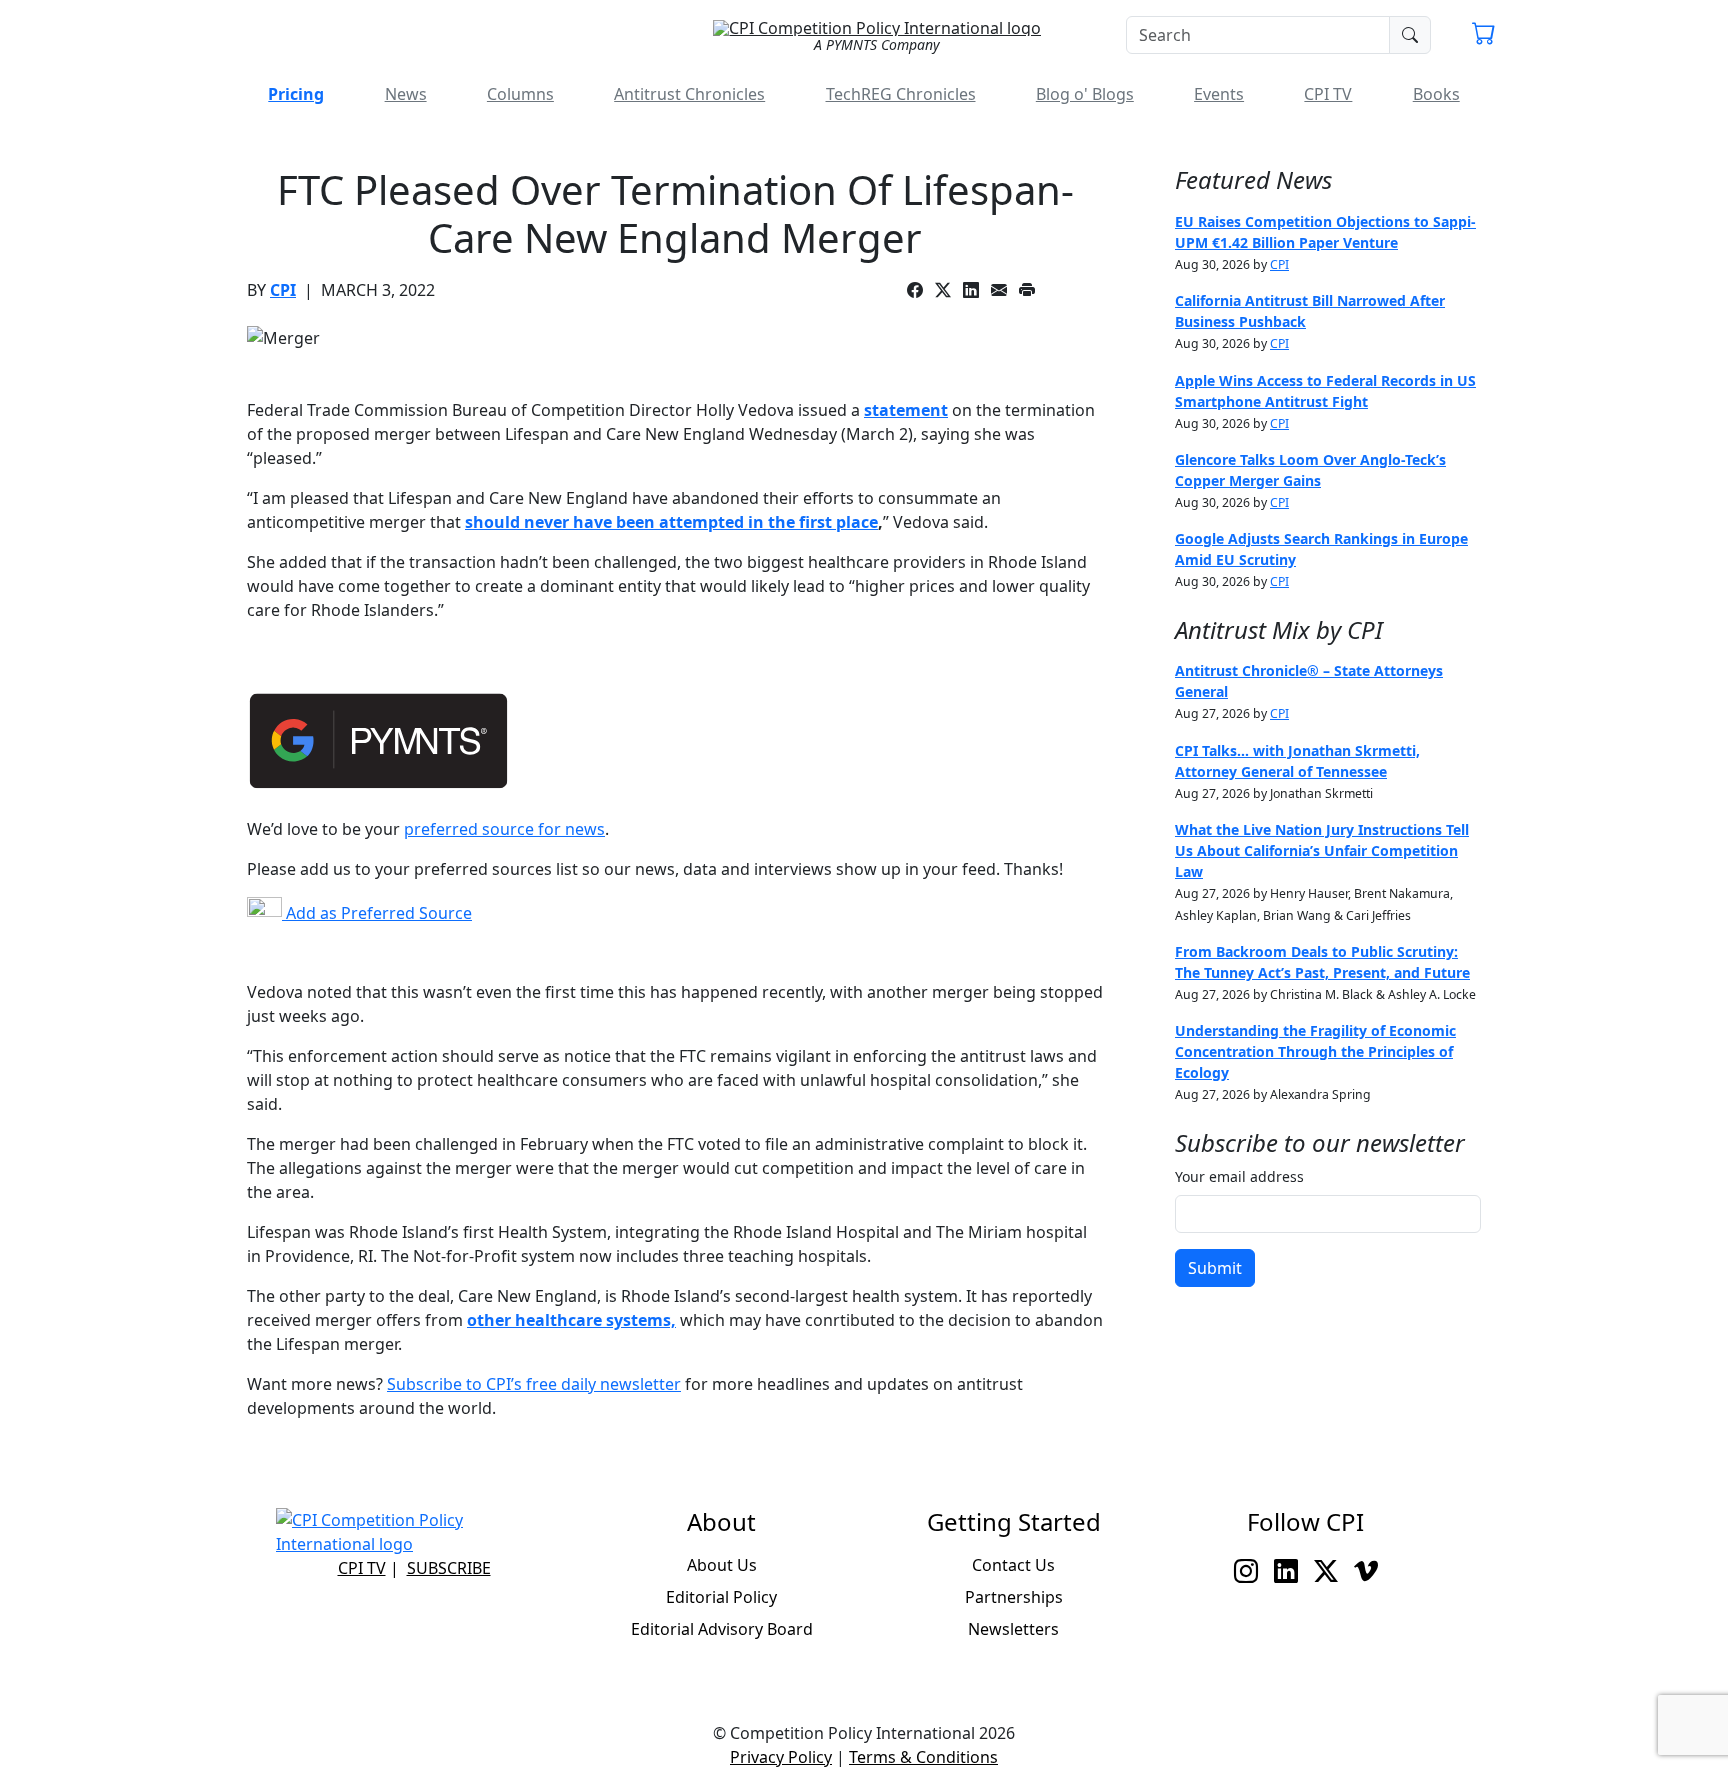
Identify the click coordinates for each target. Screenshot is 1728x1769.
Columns (520, 94)
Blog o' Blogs (1085, 94)
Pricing (296, 94)
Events (1219, 94)
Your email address (1239, 1176)
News (406, 94)
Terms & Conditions (923, 1757)
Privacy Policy (781, 1757)
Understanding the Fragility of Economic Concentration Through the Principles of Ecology (1315, 1051)
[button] (1484, 36)
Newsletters (1013, 1629)
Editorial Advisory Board (722, 1629)
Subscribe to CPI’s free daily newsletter (534, 1384)
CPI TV (1328, 94)
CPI (283, 290)
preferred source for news (504, 829)
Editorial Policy (721, 1597)
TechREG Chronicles (901, 94)
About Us (722, 1565)
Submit (1215, 1268)
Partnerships (1014, 1597)
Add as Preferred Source (377, 913)
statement (906, 410)
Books (1436, 94)
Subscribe (449, 1568)
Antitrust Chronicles (689, 94)
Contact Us (1013, 1565)
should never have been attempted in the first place (671, 522)
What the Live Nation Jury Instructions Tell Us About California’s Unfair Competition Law (1322, 850)
